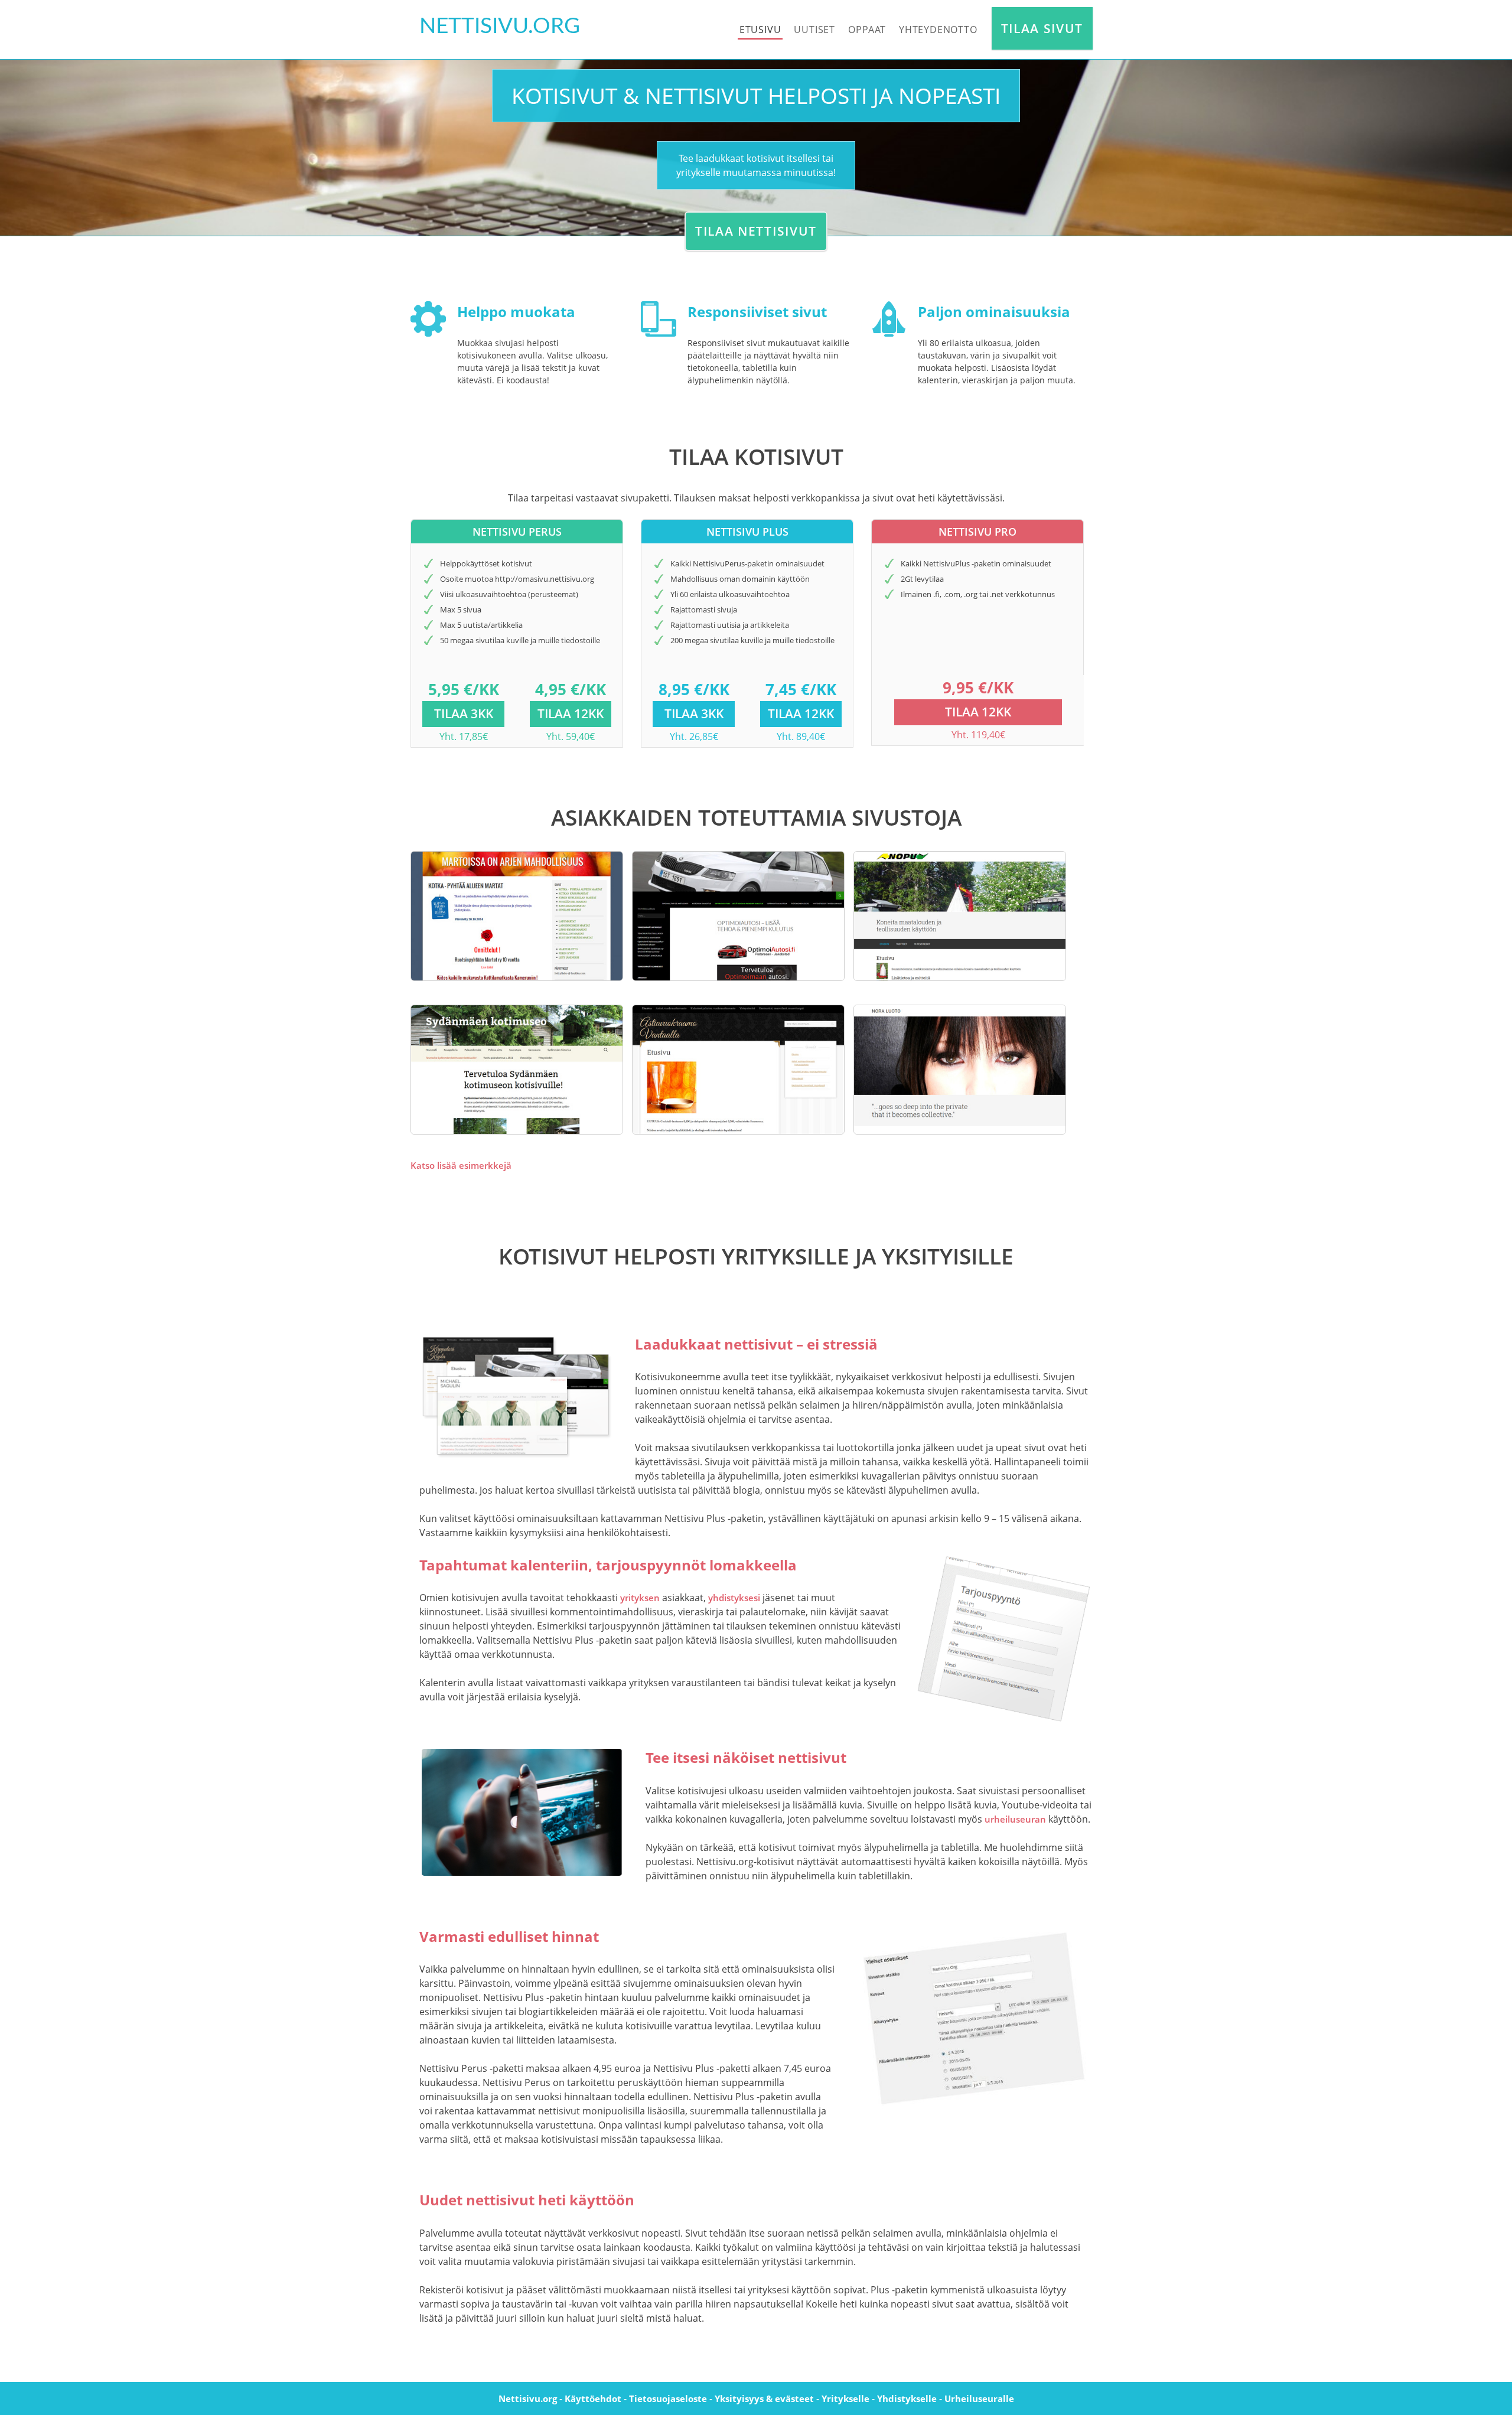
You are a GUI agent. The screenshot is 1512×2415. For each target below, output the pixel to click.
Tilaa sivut (1042, 28)
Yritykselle (845, 2398)
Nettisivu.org (528, 2398)
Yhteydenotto (938, 30)
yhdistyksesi (734, 1598)
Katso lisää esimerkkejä (461, 1165)
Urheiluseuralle (979, 2398)
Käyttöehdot (593, 2398)
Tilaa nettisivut (756, 231)
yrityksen (640, 1598)
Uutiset (814, 30)
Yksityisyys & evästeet (764, 2398)
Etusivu (760, 30)
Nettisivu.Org (500, 26)
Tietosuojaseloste (668, 2398)
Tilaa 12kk (571, 713)
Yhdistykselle (907, 2398)
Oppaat (867, 30)
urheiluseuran (1015, 1819)
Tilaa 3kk (464, 713)
